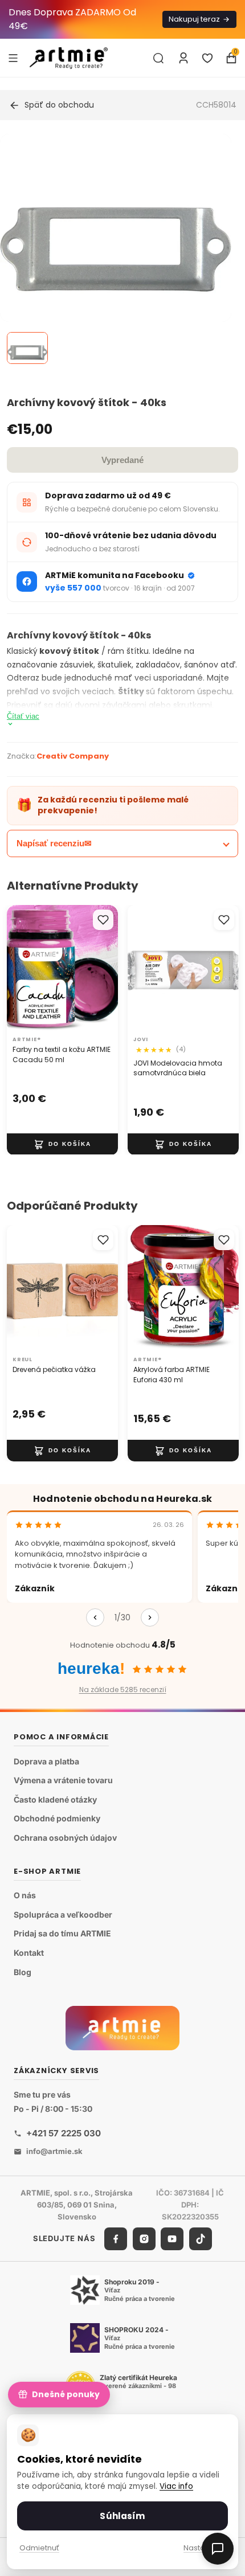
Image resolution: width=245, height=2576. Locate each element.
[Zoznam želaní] (207, 58)
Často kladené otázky (55, 1799)
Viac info (176, 2486)
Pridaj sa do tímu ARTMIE (62, 1934)
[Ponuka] (13, 58)
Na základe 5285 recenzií (123, 1690)
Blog (23, 1972)
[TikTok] (201, 2239)
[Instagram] (144, 2239)
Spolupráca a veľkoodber (63, 1914)
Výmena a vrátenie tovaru (63, 1781)
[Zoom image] (116, 249)
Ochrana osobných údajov (65, 1838)
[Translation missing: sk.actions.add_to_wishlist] (103, 920)
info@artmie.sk (54, 2151)
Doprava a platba (46, 1761)
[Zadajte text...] (158, 58)
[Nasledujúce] (150, 1617)
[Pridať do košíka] (62, 1144)
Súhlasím (122, 2516)
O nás (25, 1896)
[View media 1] (27, 348)
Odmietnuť (39, 2548)
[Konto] (183, 58)
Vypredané (122, 460)
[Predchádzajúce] (95, 1617)
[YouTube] (172, 2239)
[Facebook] (116, 2239)
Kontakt (29, 1953)
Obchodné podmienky (57, 1819)
